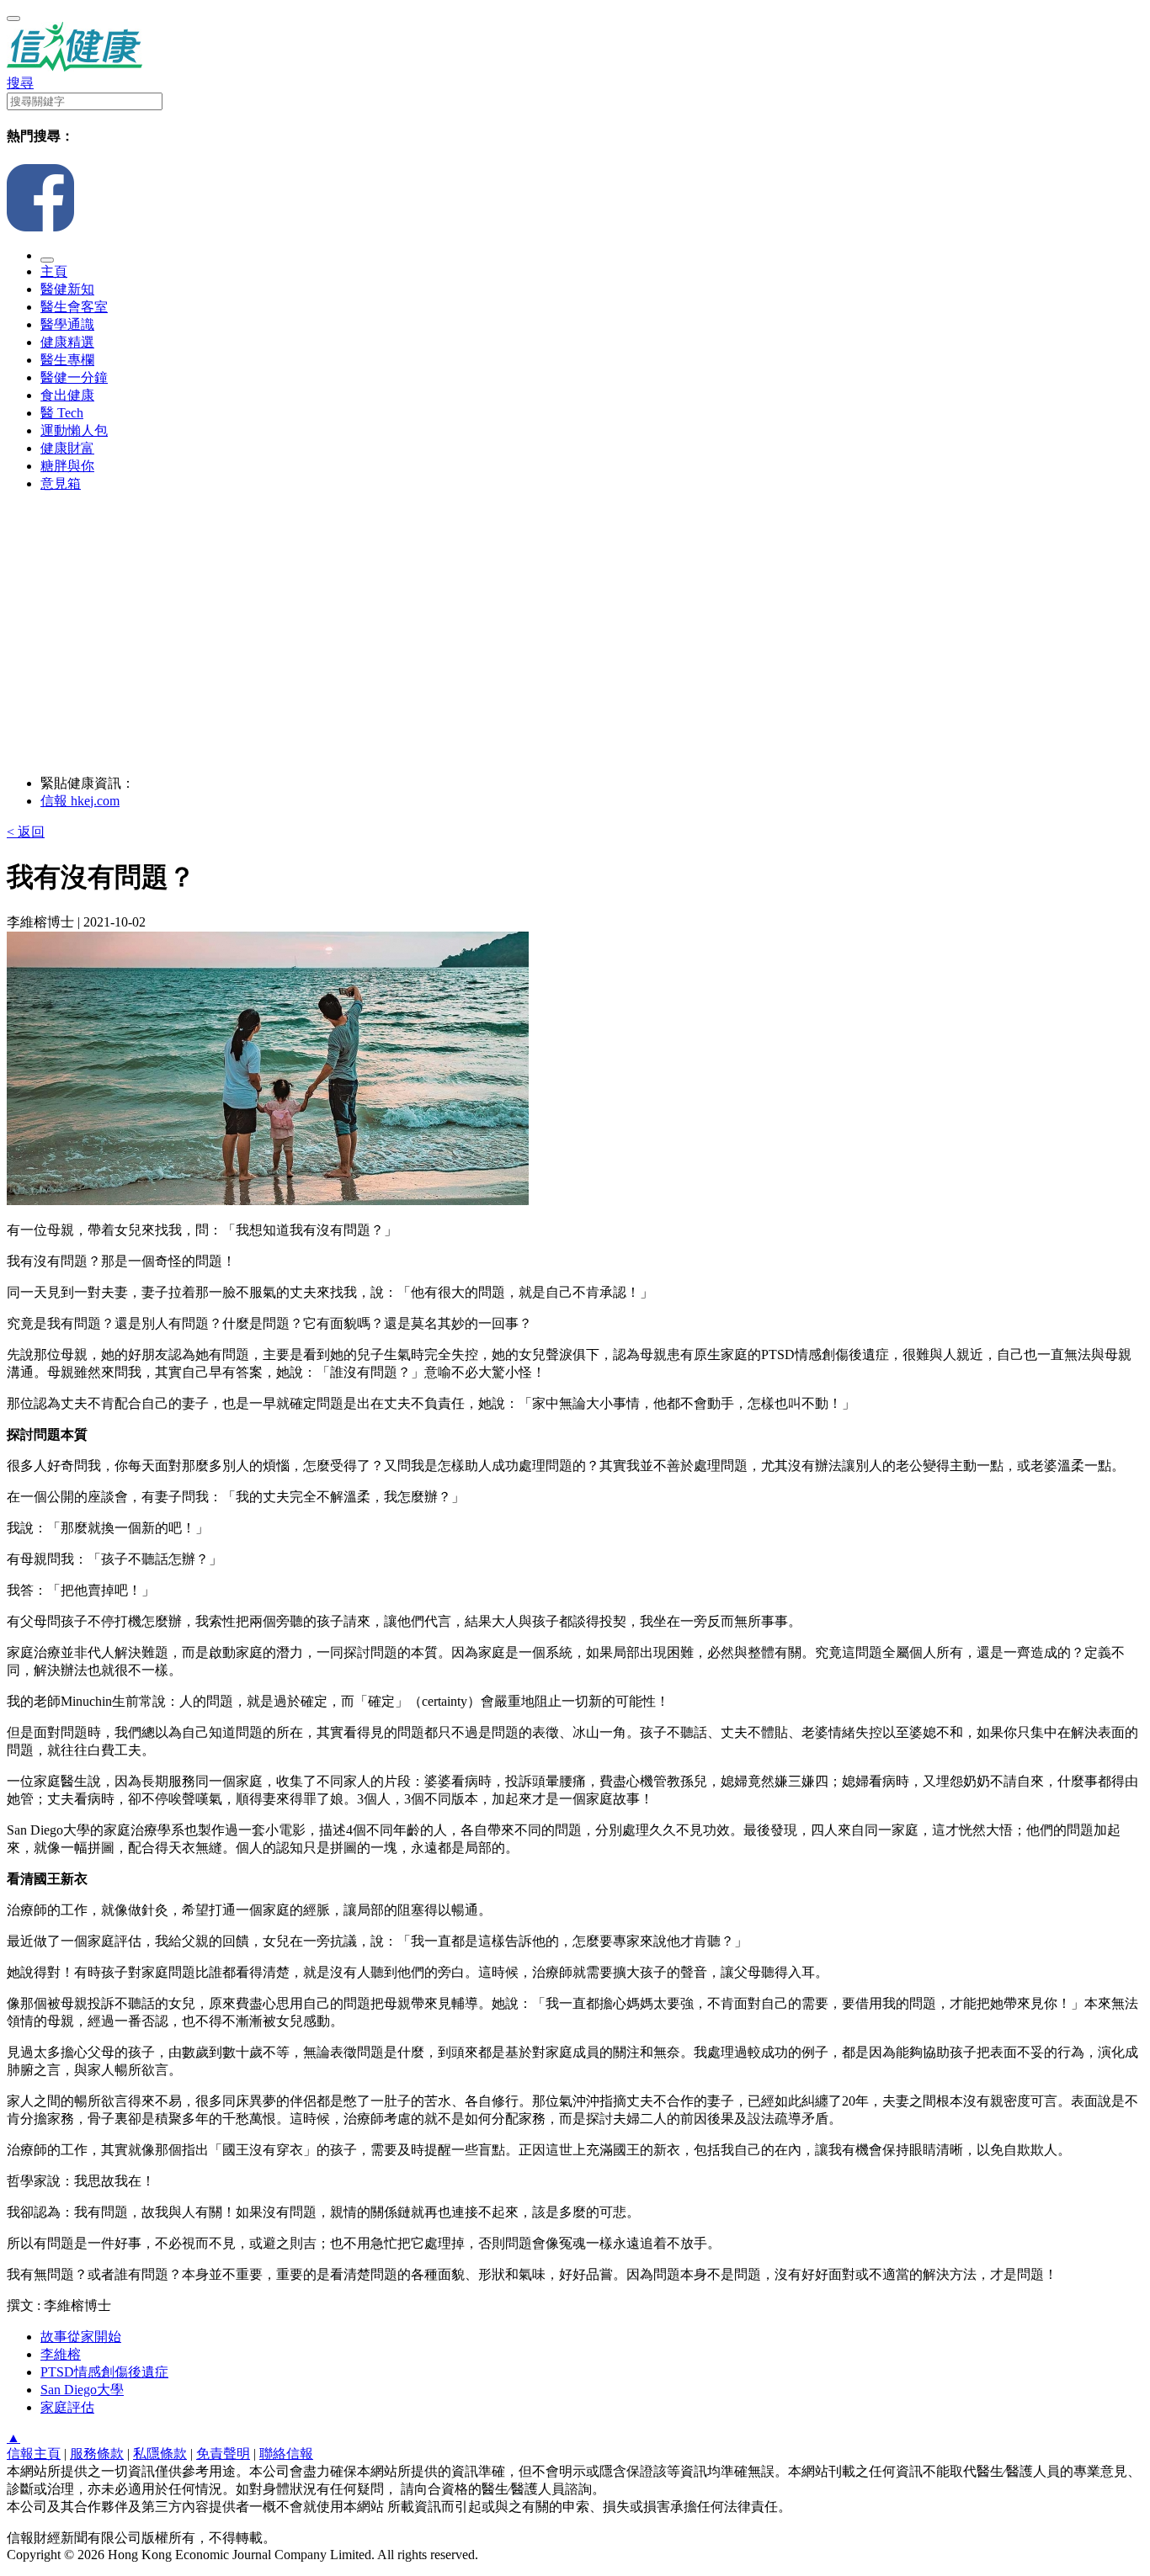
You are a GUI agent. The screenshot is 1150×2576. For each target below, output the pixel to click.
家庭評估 (67, 2407)
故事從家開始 (81, 2337)
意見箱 (61, 483)
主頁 (54, 271)
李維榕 (61, 2354)
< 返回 (26, 832)
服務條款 (97, 2454)
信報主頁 (34, 2454)
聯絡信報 (286, 2454)
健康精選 (67, 342)
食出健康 (67, 395)
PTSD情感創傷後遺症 (104, 2372)
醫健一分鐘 (74, 377)
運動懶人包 (74, 430)
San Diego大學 (82, 2390)
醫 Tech (62, 413)
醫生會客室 (74, 307)
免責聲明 (223, 2454)
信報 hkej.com (80, 801)
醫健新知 (67, 289)
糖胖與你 (67, 466)
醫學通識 (67, 324)
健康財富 (67, 448)
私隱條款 (160, 2454)
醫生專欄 (67, 360)
